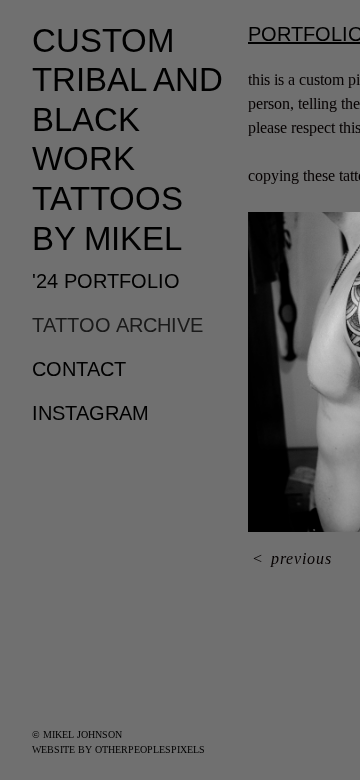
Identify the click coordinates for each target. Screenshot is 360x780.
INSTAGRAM (90, 413)
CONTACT (79, 369)
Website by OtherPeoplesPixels (118, 749)
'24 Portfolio (106, 281)
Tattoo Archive (117, 325)
